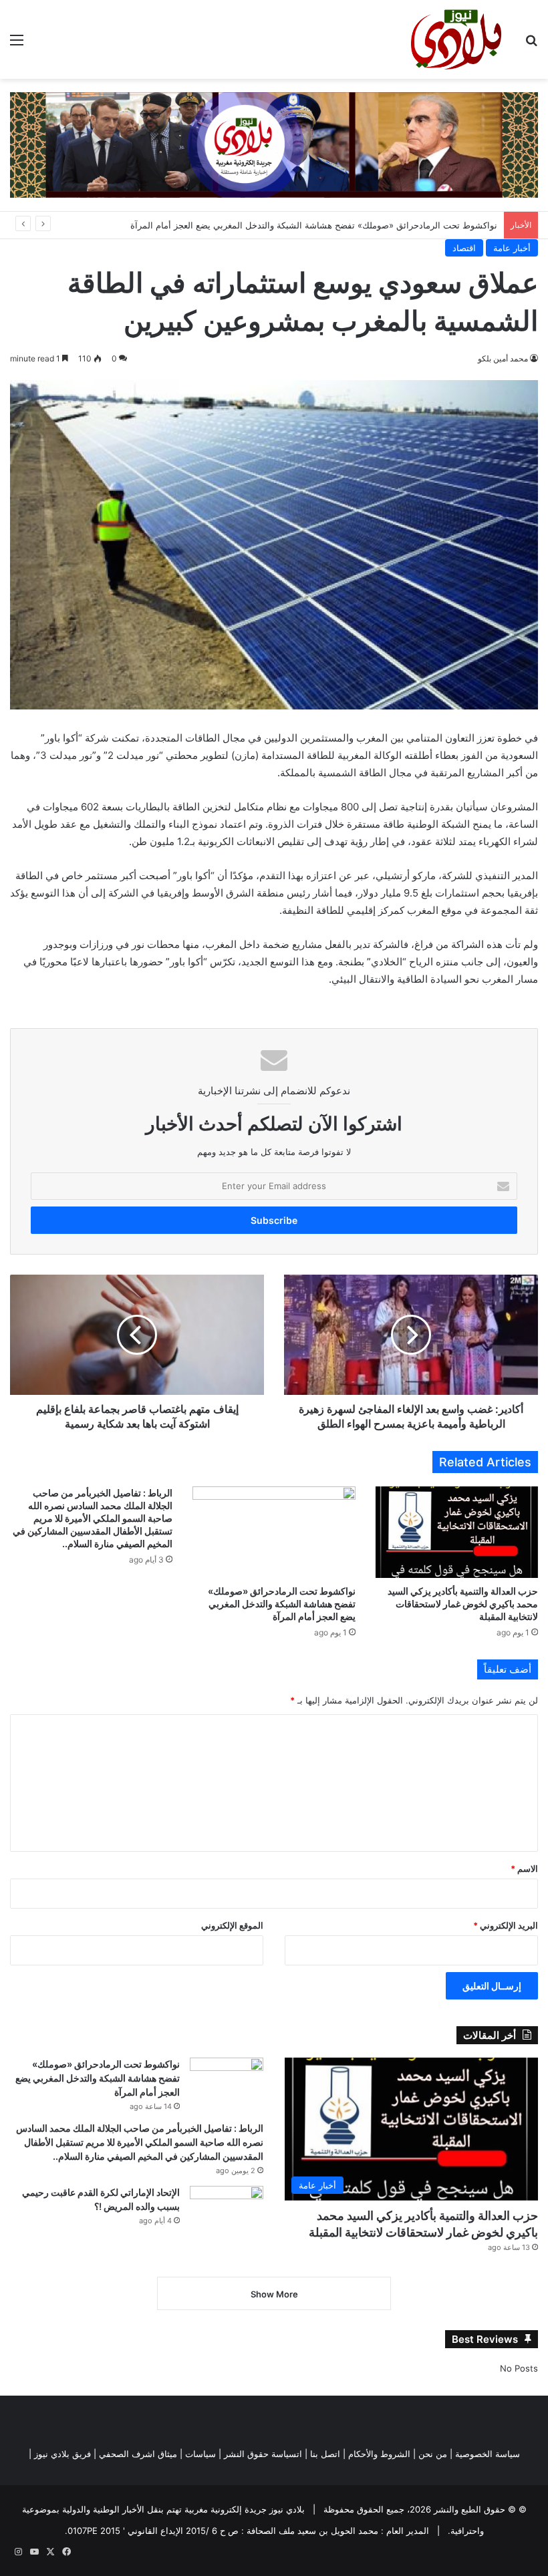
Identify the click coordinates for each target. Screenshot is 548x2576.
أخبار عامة (512, 248)
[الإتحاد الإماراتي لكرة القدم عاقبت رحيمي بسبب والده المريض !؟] (227, 2211)
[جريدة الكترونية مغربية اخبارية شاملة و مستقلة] (274, 144)
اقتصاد (464, 248)
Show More (274, 2294)
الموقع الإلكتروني (232, 1925)
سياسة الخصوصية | (485, 2454)
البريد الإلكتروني (506, 1925)
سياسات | (198, 2454)
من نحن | (430, 2454)
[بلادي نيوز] (456, 39)
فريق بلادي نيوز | (60, 2454)
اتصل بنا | (322, 2454)
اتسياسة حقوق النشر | (260, 2454)
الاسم (524, 1869)
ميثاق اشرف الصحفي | (135, 2454)
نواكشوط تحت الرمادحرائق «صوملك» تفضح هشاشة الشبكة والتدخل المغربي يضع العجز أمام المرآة (314, 225)
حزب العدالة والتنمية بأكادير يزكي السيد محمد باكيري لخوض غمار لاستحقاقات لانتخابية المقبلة (463, 1604)
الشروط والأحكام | (377, 2454)
